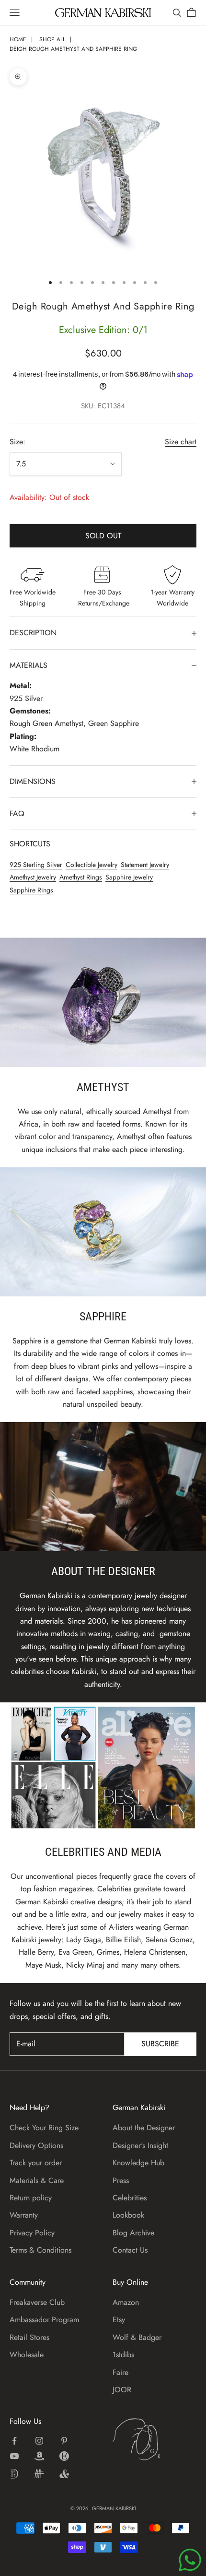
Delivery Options (36, 2145)
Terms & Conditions (40, 2250)
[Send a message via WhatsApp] (190, 2560)
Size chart (181, 442)
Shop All (52, 39)
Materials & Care (37, 2180)
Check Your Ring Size (44, 2128)
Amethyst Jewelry (33, 877)
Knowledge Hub (138, 2163)
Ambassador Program (44, 2320)
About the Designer (144, 2128)
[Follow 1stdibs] (14, 2474)
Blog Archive (133, 2233)
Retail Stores (29, 2337)
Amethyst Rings (81, 877)
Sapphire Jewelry (129, 877)
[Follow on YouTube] (14, 2456)
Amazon (126, 2302)
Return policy (31, 2198)
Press (121, 2180)
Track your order (36, 2163)
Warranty (24, 2215)
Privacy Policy (32, 2233)
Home (18, 39)
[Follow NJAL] (39, 2474)
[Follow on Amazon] (39, 2456)
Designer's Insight (140, 2145)
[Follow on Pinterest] (64, 2441)
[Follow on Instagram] (39, 2441)
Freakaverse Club (37, 2302)
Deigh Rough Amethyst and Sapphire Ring (73, 49)
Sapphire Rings (31, 890)
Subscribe (160, 2044)
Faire (120, 2372)
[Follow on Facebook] (14, 2441)
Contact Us (130, 2250)
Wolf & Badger (137, 2337)
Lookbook (128, 2215)
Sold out (103, 536)
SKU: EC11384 (103, 406)
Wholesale (27, 2355)
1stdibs (123, 2355)
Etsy (119, 2320)
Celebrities (130, 2198)
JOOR (122, 2390)
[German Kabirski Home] (154, 2439)
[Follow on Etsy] (64, 2456)
